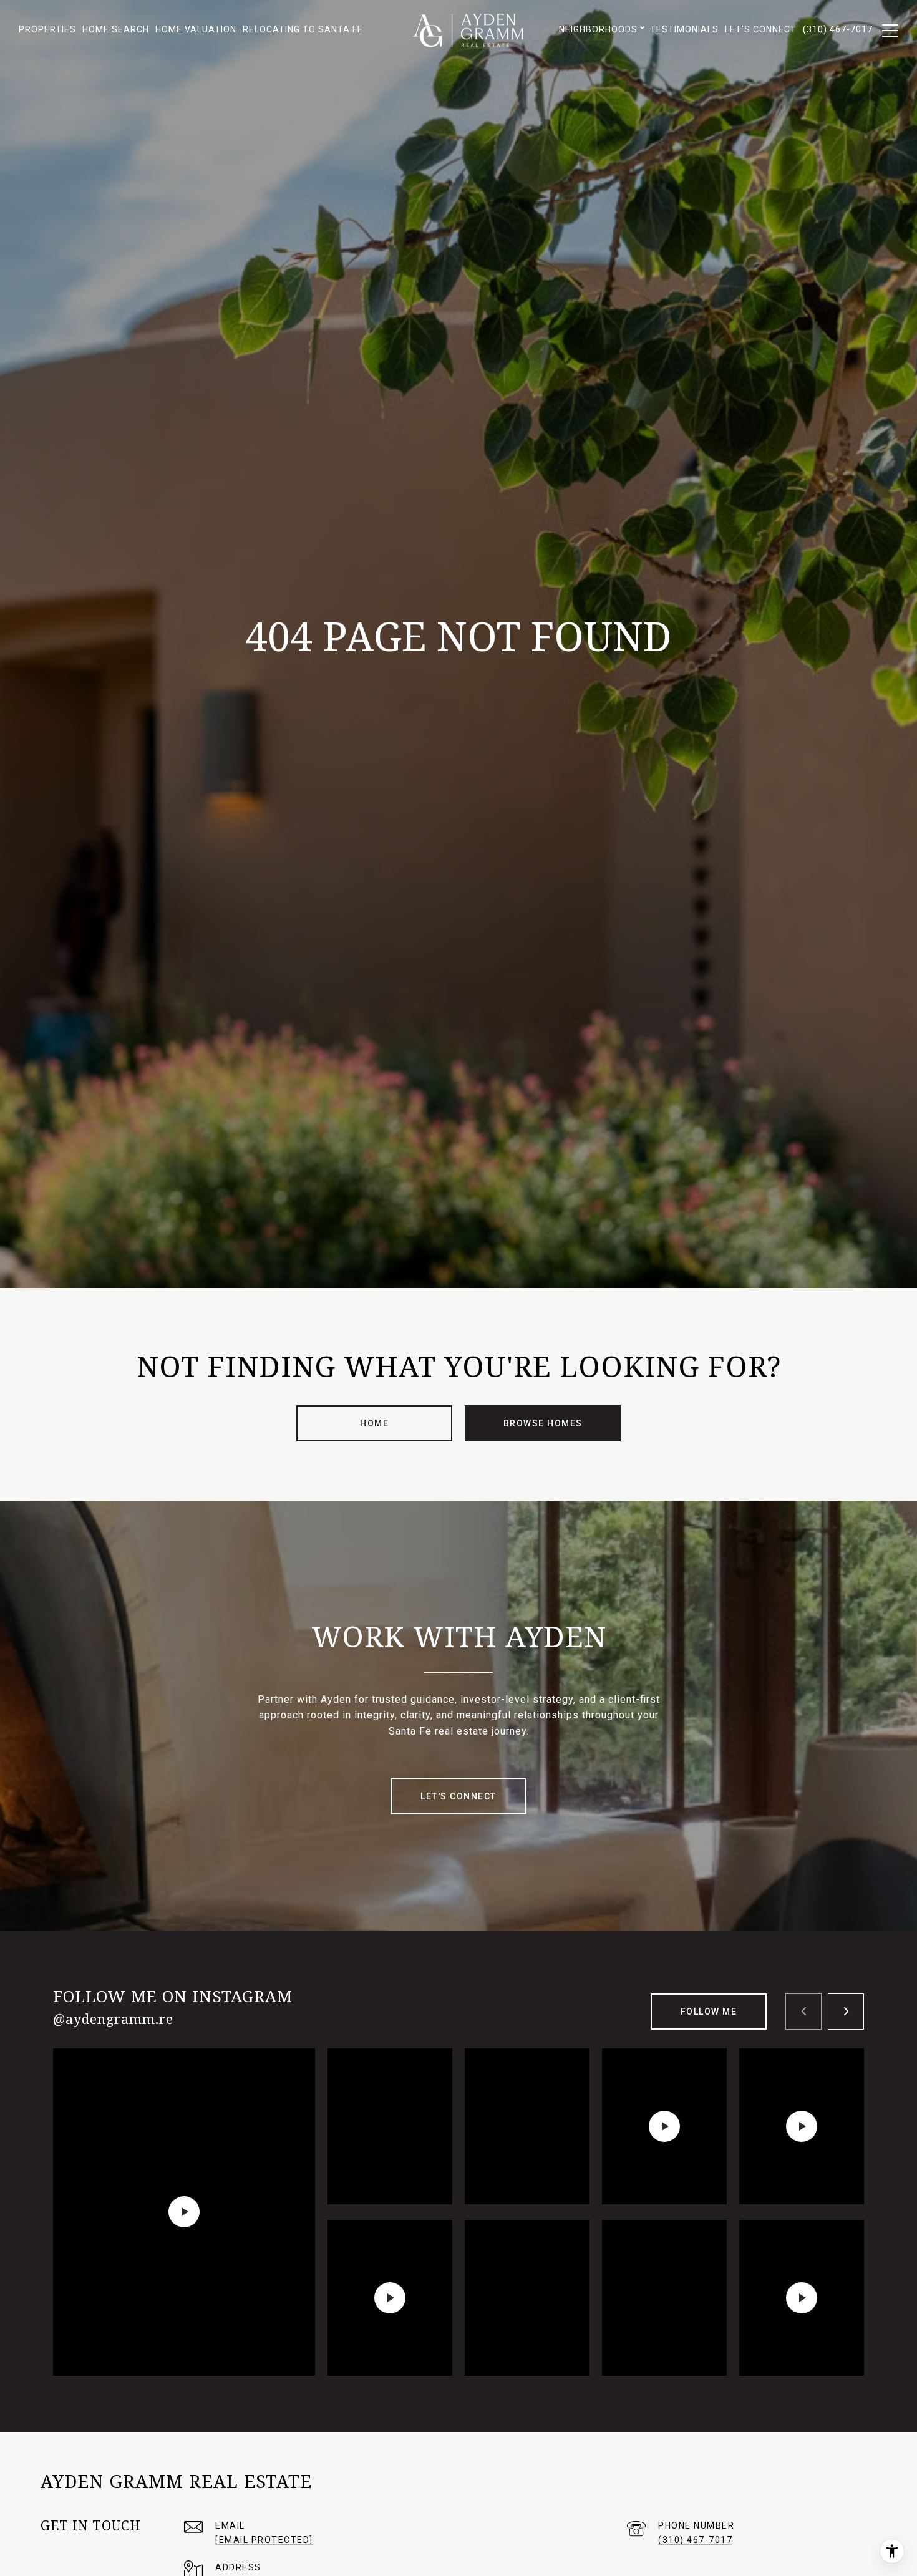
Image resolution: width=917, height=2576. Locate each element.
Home (374, 1423)
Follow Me (709, 2012)
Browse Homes (543, 1423)
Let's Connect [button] (458, 1796)
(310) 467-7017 (695, 2540)
